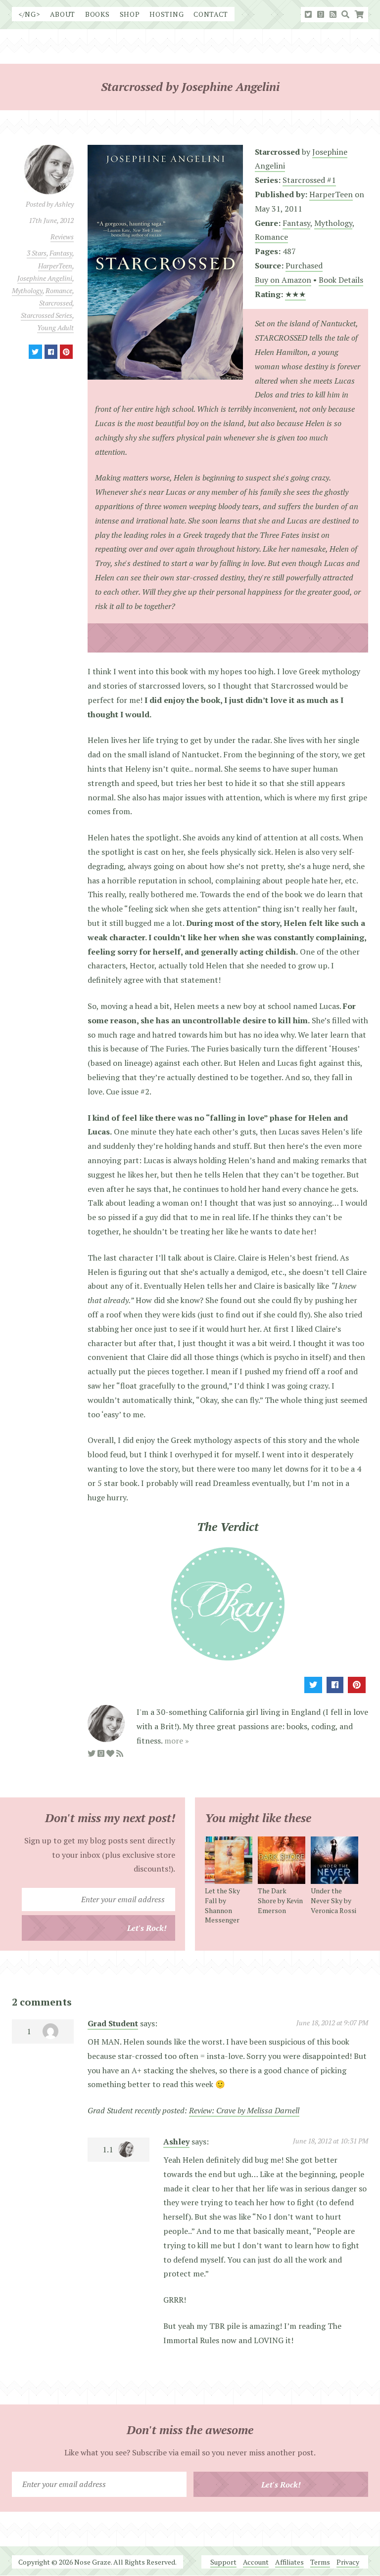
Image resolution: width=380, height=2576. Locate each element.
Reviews (62, 237)
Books (97, 14)
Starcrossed (56, 303)
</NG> (29, 14)
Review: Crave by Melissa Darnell (244, 2110)
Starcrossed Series (47, 315)
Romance (59, 290)
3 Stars (37, 253)
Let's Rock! (147, 1928)
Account (256, 2562)
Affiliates (289, 2562)
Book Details (341, 280)
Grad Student (113, 2023)
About (63, 14)
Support (223, 2562)
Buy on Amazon (283, 280)
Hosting (166, 14)
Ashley (176, 2141)
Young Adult (55, 327)
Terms (320, 2562)
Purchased (304, 265)
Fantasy (61, 253)
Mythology (27, 290)
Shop (130, 14)
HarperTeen (55, 266)
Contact (211, 14)
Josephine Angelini (45, 278)
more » (177, 1741)
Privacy (348, 2562)
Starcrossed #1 (309, 180)
